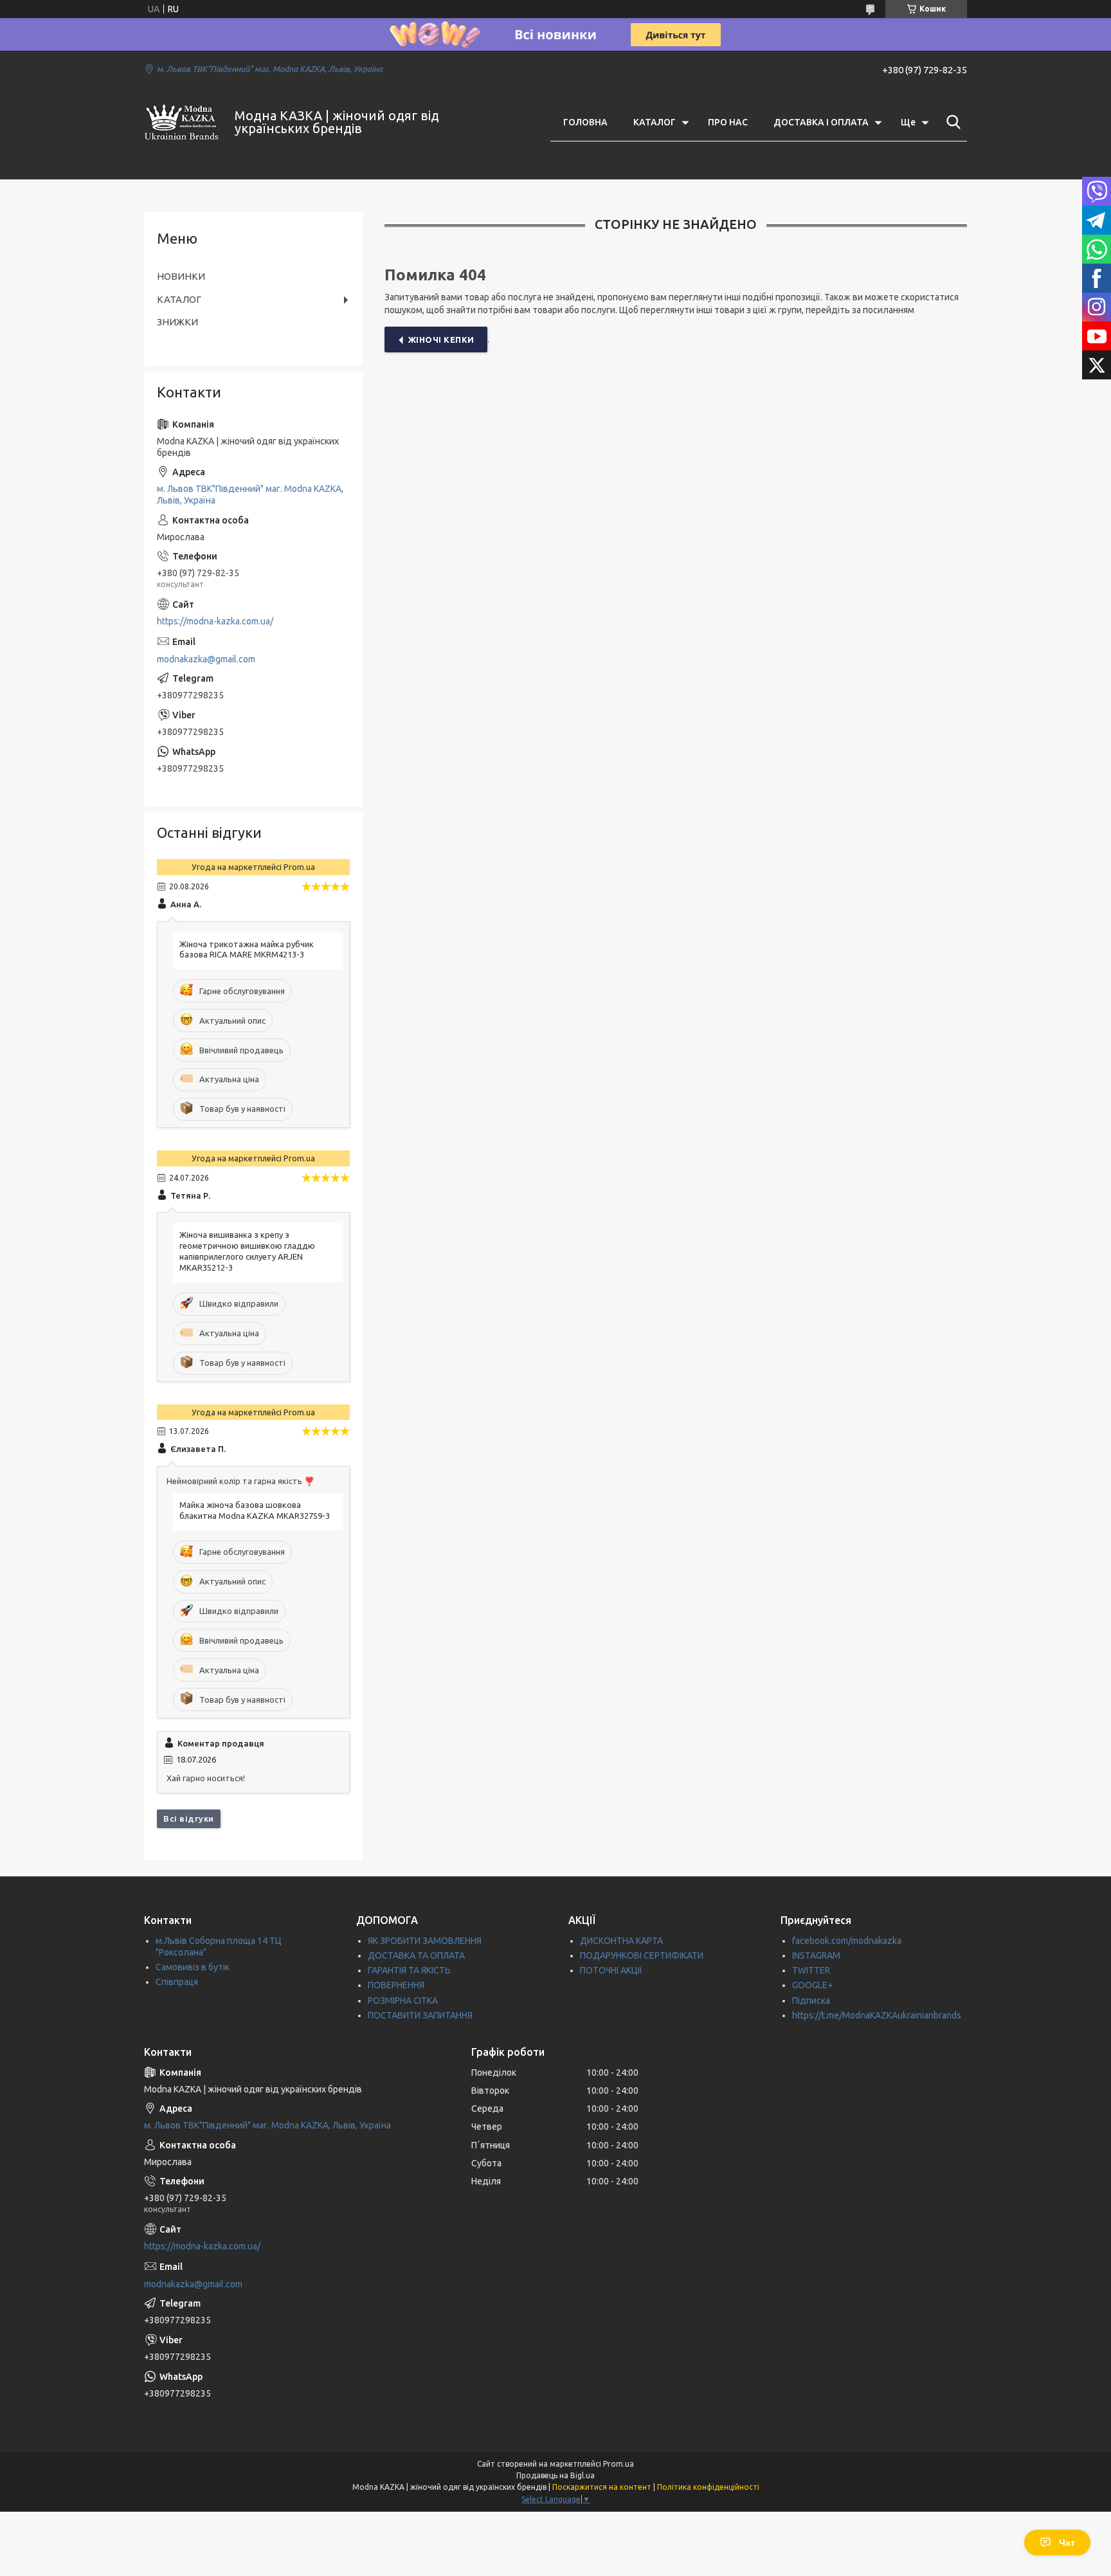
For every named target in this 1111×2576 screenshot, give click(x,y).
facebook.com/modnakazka (847, 1941)
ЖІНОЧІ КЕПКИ (441, 340)
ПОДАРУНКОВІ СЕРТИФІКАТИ (642, 1955)
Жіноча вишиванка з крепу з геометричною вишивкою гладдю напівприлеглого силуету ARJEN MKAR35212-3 (247, 1251)
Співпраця (177, 1982)
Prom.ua (619, 2464)
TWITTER (811, 1970)
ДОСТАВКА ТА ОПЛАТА (416, 1955)
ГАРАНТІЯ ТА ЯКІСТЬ (409, 1970)
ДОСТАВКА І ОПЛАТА (821, 122)
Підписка (811, 2000)
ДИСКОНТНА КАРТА (621, 1941)
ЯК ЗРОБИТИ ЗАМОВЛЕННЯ (425, 1941)
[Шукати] (951, 122)
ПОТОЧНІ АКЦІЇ (611, 1970)
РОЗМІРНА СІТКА (403, 2000)
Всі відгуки (189, 1819)
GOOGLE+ (812, 1985)
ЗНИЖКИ (177, 322)
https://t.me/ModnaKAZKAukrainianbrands (877, 2015)
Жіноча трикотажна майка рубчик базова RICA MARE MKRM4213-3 (247, 949)
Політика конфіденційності (708, 2487)
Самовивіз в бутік (193, 1967)
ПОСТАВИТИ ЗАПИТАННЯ (420, 2015)
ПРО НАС (728, 122)
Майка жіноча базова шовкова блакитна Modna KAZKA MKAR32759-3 (255, 1510)
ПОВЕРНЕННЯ (396, 1985)
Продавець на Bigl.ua (555, 2475)
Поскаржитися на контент (602, 2487)
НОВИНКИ (181, 276)
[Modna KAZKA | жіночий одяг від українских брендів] (181, 122)
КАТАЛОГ (655, 122)
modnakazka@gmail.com (206, 659)
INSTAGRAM (816, 1955)
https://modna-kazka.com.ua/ (215, 621)
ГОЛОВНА (585, 122)
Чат (1067, 2543)
